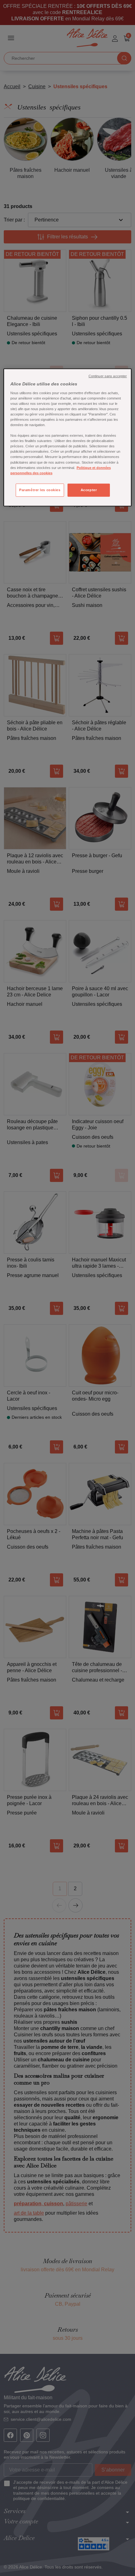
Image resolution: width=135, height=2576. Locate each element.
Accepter (89, 490)
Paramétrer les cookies (40, 490)
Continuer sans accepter (108, 376)
